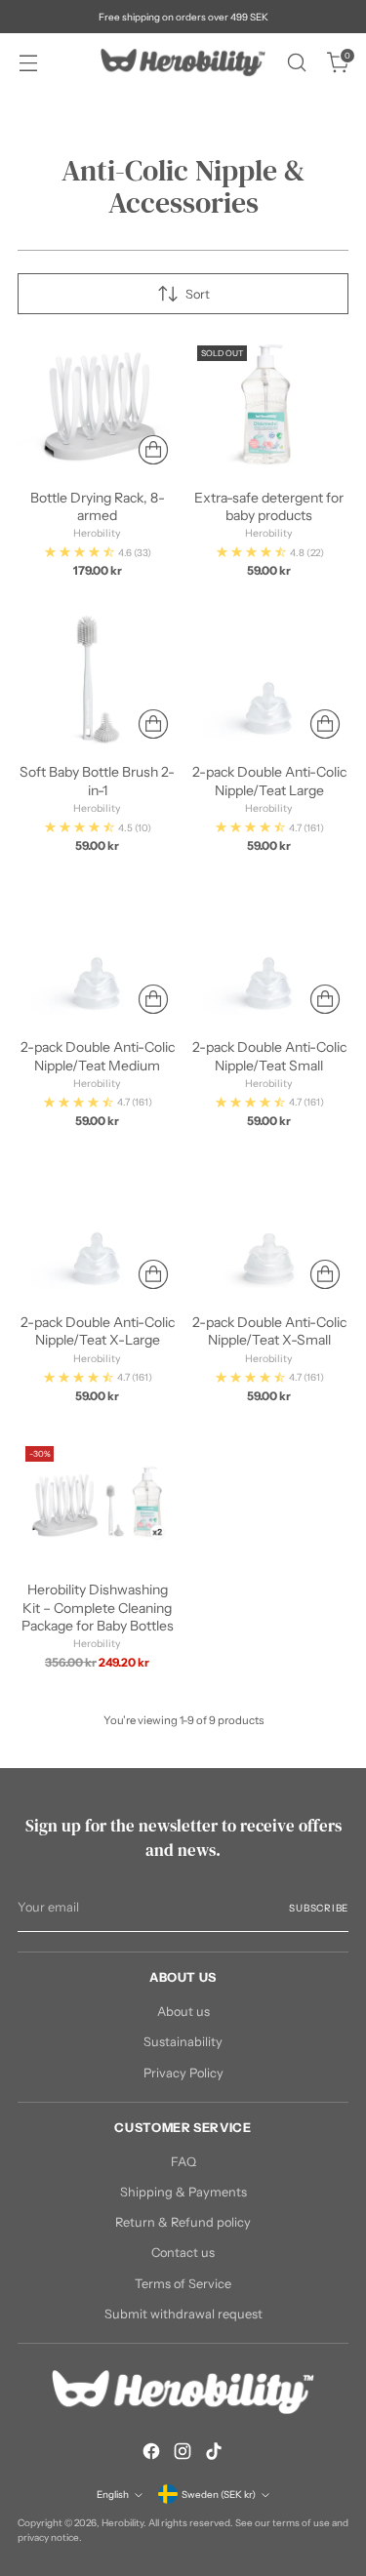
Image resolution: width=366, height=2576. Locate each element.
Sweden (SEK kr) (219, 2494)
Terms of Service (183, 2284)
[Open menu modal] (28, 63)
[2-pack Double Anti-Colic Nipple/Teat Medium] (97, 955)
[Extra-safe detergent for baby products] (269, 405)
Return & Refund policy (183, 2222)
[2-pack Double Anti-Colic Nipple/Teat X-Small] (269, 1230)
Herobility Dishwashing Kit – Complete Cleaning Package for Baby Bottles (98, 1607)
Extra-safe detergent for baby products (269, 506)
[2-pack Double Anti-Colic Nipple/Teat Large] (269, 680)
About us (183, 2012)
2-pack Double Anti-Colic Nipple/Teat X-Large (98, 1331)
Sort (198, 294)
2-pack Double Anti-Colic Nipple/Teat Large (269, 781)
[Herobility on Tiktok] (214, 2454)
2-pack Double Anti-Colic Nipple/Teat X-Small (269, 1331)
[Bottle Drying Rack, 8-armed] (97, 405)
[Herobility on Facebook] (151, 2454)
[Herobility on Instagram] (183, 2454)
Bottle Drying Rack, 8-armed (98, 506)
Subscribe (319, 1908)
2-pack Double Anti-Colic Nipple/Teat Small (269, 1056)
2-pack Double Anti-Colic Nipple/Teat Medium (98, 1056)
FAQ (183, 2162)
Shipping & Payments (183, 2192)
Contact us (183, 2253)
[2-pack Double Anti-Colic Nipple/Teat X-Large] (97, 1230)
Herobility (122, 2522)
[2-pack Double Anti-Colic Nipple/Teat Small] (269, 955)
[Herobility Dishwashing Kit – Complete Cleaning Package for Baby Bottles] (97, 1502)
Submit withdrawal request (183, 2314)
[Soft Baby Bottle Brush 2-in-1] (97, 680)
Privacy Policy (183, 2073)
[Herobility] (183, 62)
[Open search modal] (296, 63)
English (113, 2494)
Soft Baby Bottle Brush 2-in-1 (97, 781)
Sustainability (183, 2042)
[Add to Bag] (153, 450)
